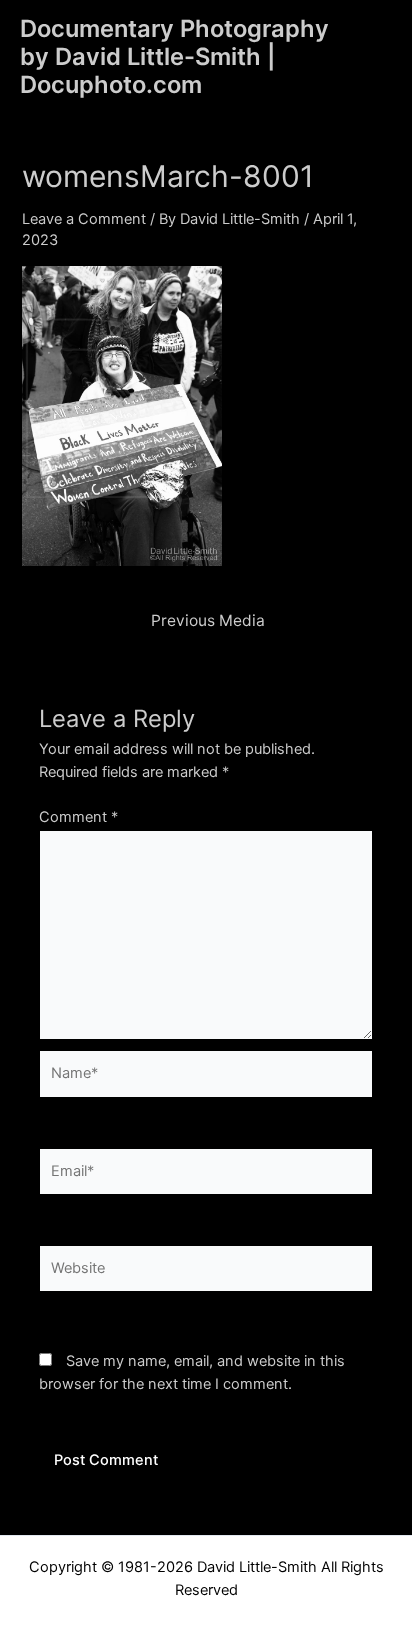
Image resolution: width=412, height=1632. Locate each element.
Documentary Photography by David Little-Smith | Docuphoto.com (174, 57)
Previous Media (208, 621)
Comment (78, 817)
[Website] (206, 1273)
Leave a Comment (84, 219)
